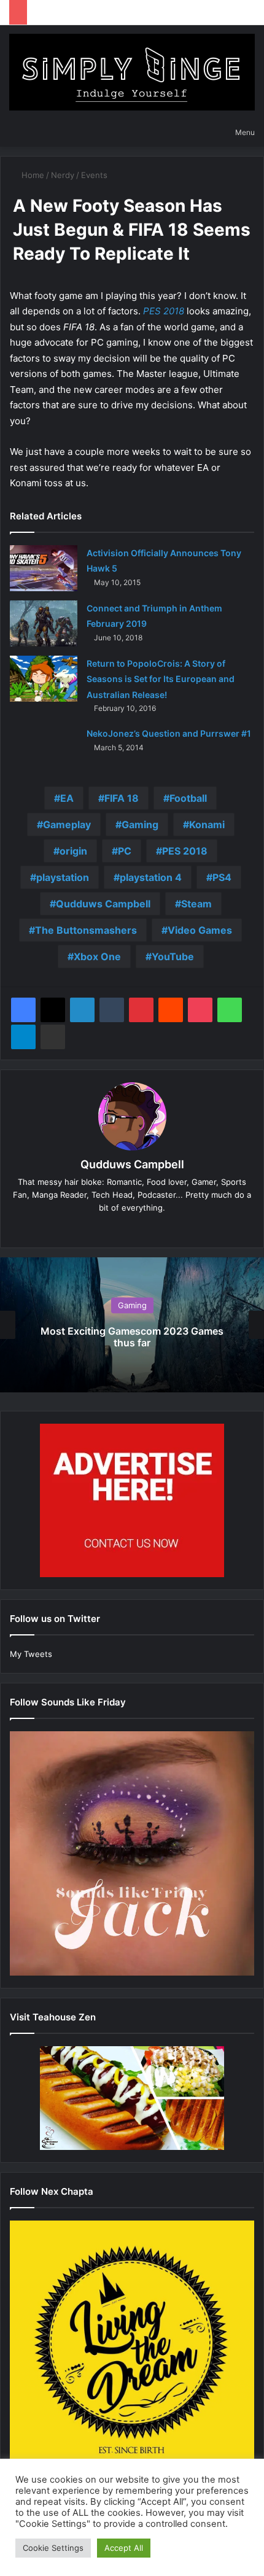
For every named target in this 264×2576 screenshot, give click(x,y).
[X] (53, 1010)
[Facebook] (23, 1010)
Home (32, 175)
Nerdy (63, 175)
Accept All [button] (124, 2548)
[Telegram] (23, 1037)
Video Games (200, 930)
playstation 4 (151, 877)
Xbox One (97, 956)
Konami (207, 824)
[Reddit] (171, 1010)
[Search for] (204, 132)
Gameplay (67, 824)
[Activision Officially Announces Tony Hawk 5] (44, 568)
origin (73, 851)
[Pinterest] (141, 1010)
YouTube (173, 956)
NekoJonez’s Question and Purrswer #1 (169, 733)
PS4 (222, 877)
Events (94, 175)
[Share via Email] (53, 1037)
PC (125, 851)
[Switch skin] (183, 132)
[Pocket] (200, 1010)
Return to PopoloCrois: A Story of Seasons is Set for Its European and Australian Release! (161, 679)
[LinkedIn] (82, 1010)
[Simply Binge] (132, 72)
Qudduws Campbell (103, 904)
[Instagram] (158, 1228)
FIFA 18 (122, 798)
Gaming (140, 824)
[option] (132, 1325)
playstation (63, 877)
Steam (196, 904)
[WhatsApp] (230, 1010)
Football (188, 798)
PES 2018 (164, 311)
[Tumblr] (112, 1010)
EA (67, 798)
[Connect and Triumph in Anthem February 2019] (44, 623)
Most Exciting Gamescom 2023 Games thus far (132, 1337)
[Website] (106, 1228)
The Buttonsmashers (86, 930)
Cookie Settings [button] (53, 2548)
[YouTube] (141, 1228)
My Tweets (31, 1654)
